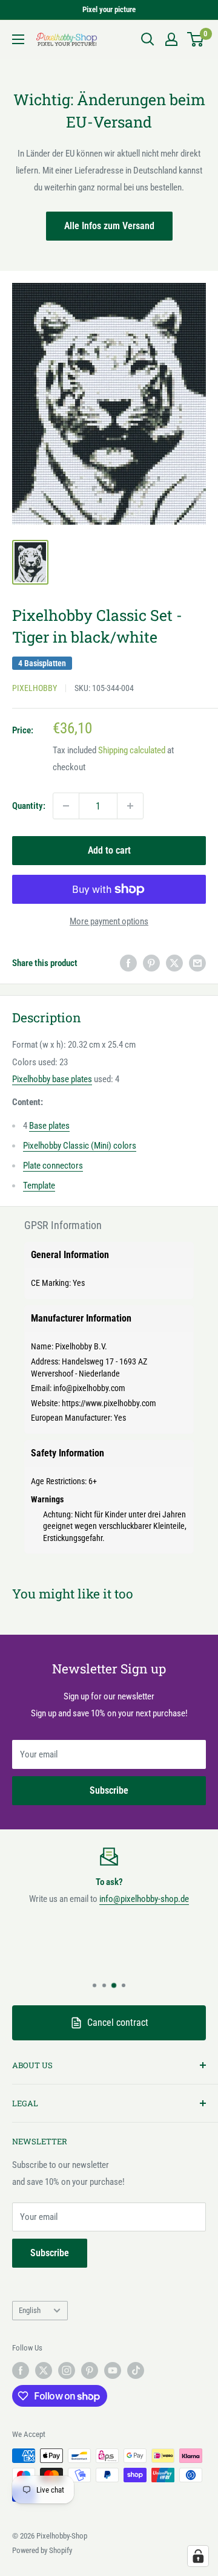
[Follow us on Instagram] (67, 2370)
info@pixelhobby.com (89, 1388)
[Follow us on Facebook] (21, 2370)
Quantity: (29, 806)
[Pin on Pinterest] (151, 963)
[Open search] (148, 39)
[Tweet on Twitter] (174, 963)
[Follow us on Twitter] (44, 2370)
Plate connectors (53, 1166)
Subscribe (109, 1790)
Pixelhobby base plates (52, 1079)
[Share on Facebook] (128, 963)
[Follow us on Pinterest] (90, 2370)
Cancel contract (118, 2023)
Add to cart (109, 850)
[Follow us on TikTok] (136, 2370)
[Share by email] (197, 963)
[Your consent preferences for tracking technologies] (198, 2556)
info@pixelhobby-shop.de (144, 1899)
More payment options (109, 921)
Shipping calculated (132, 750)
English (30, 2310)
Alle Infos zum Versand (109, 226)
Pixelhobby (35, 688)
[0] (196, 39)
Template (39, 1186)
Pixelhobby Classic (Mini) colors (80, 1146)
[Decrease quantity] (66, 806)
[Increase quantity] (130, 806)
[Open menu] (18, 39)
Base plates (49, 1126)
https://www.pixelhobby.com (109, 1403)
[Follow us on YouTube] (113, 2370)
